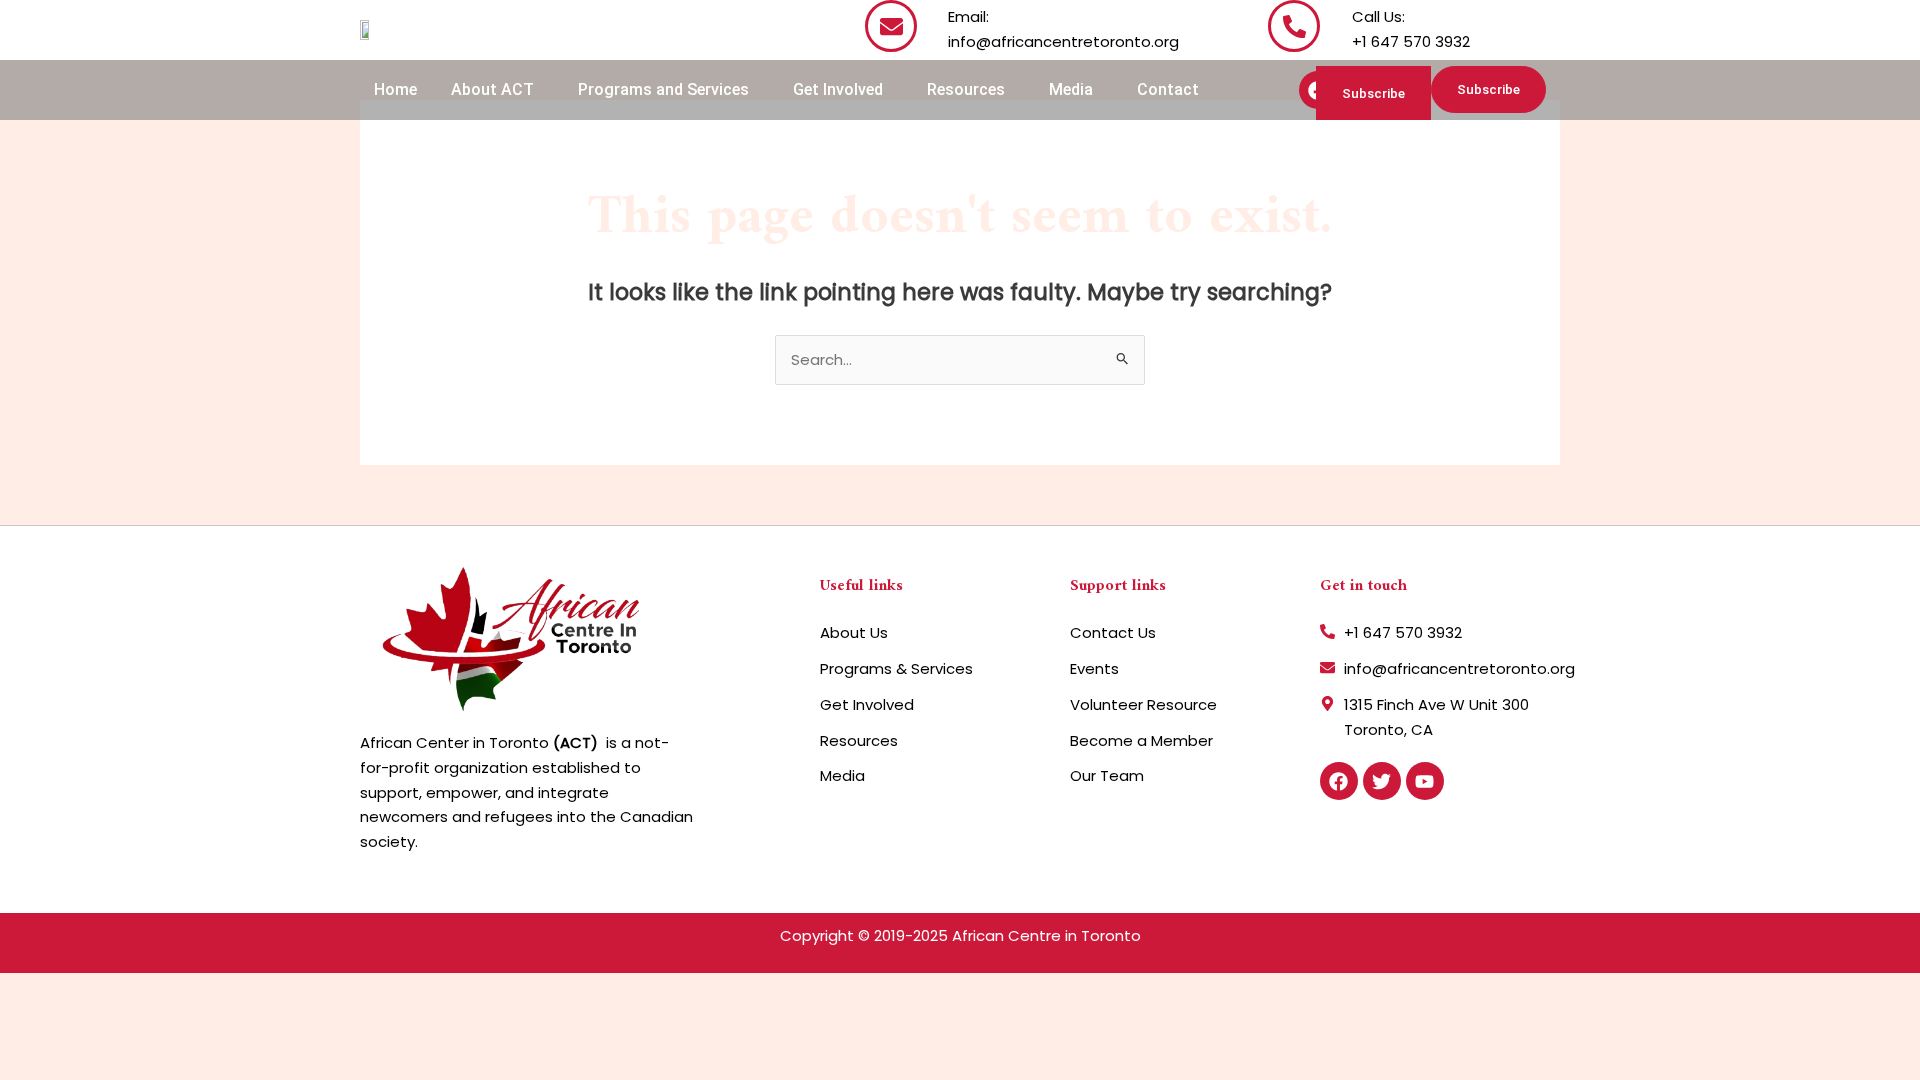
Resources (966, 89)
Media (1071, 89)
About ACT (492, 89)
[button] (497, 90)
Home (395, 89)
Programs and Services (663, 89)
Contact (1168, 89)
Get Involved (838, 89)
